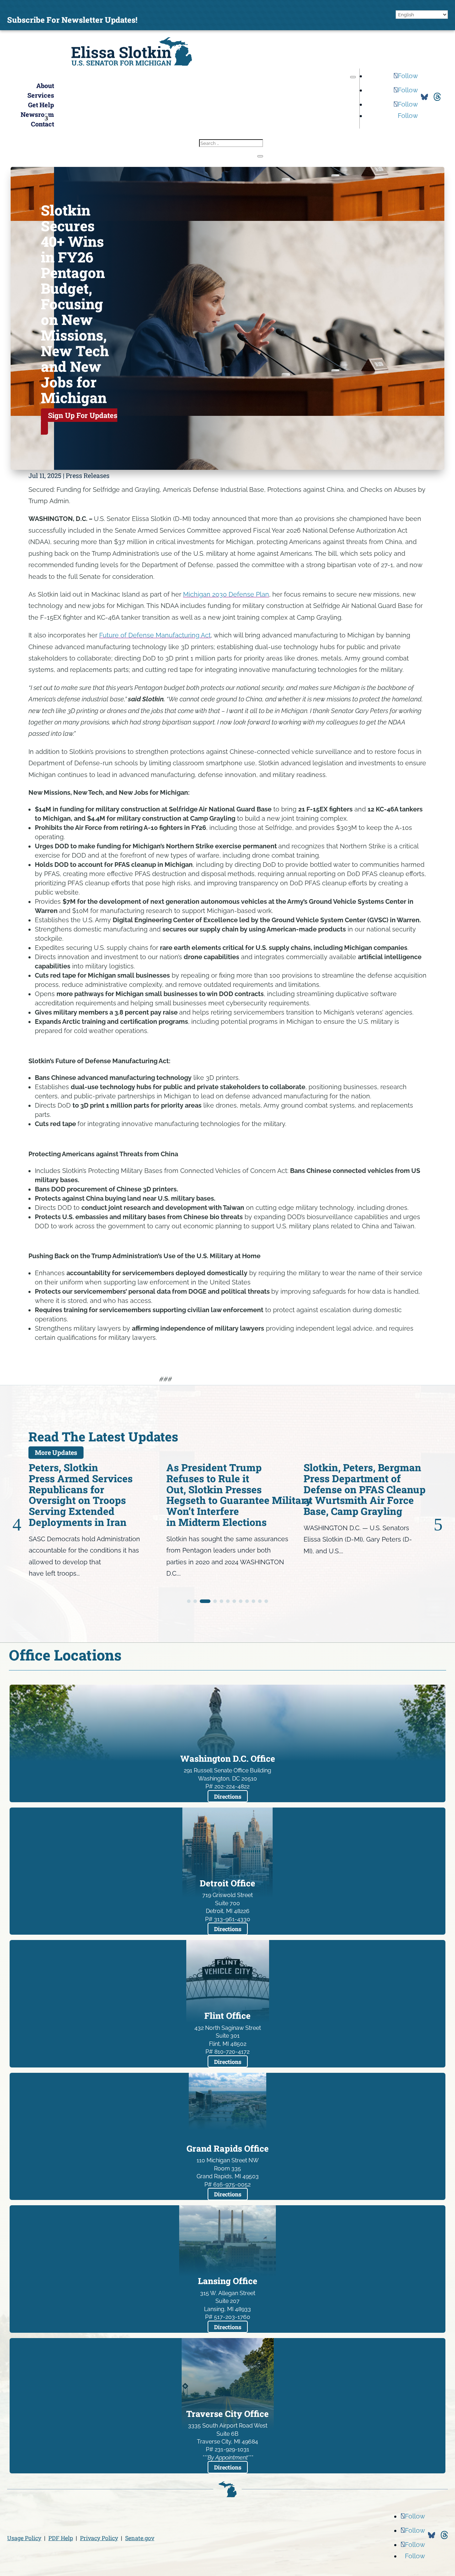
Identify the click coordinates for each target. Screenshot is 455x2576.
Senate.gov (140, 2538)
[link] (132, 63)
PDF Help (61, 2538)
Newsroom (37, 114)
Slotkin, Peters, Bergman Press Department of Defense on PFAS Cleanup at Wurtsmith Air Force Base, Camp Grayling (227, 1489)
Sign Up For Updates (83, 415)
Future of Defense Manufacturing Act (155, 635)
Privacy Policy (99, 2538)
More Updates (56, 1453)
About (45, 86)
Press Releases (88, 475)
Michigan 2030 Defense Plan (226, 594)
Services (41, 95)
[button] (353, 77)
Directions (228, 1796)
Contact (42, 124)
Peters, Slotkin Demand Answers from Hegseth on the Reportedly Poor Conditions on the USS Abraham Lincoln (359, 1495)
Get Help (41, 105)
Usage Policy (24, 2538)
